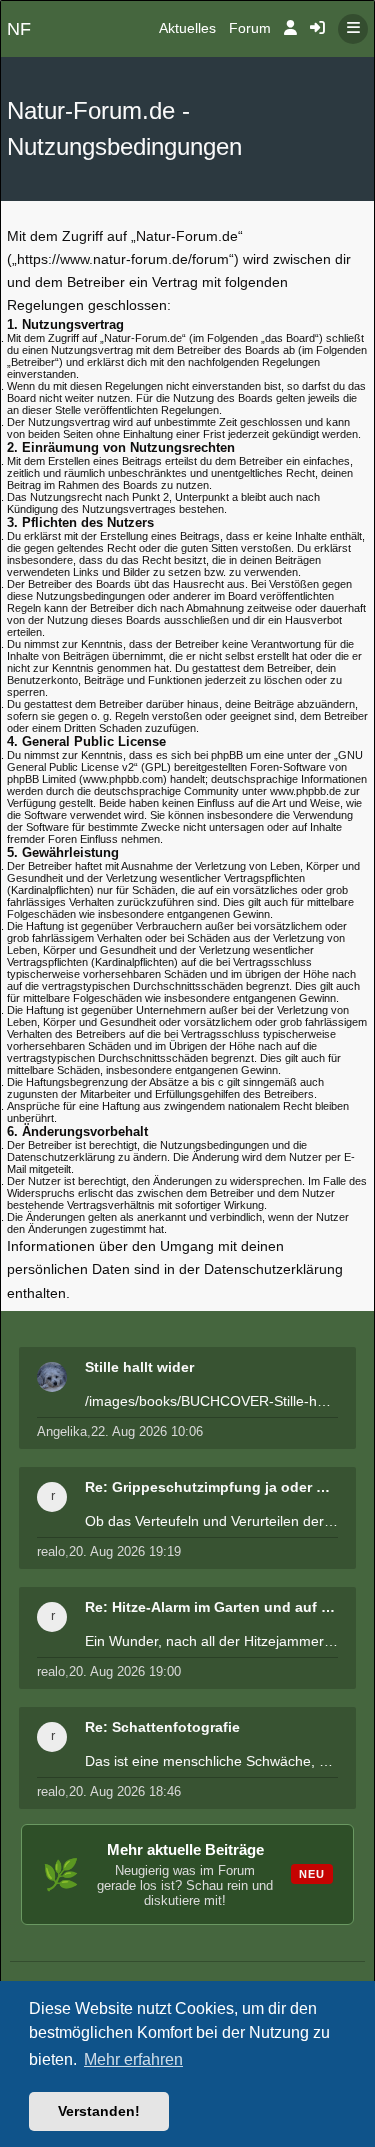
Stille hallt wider (139, 1367)
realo (51, 1551)
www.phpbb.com (123, 779)
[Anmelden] (290, 29)
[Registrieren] (317, 29)
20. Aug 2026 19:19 (125, 1551)
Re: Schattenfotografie (162, 1727)
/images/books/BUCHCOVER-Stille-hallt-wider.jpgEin (211, 1401)
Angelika (62, 1431)
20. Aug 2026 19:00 (125, 1671)
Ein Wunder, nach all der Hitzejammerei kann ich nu (211, 1641)
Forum (250, 28)
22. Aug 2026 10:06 (147, 1431)
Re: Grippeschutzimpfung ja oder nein (211, 1487)
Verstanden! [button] (99, 2111)
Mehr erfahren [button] (133, 2059)
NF (19, 29)
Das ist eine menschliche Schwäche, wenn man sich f (211, 1761)
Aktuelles (187, 28)
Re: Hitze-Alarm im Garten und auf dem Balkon (211, 1607)
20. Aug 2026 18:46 (125, 1791)
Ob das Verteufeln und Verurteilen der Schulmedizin (211, 1521)
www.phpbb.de (305, 791)
